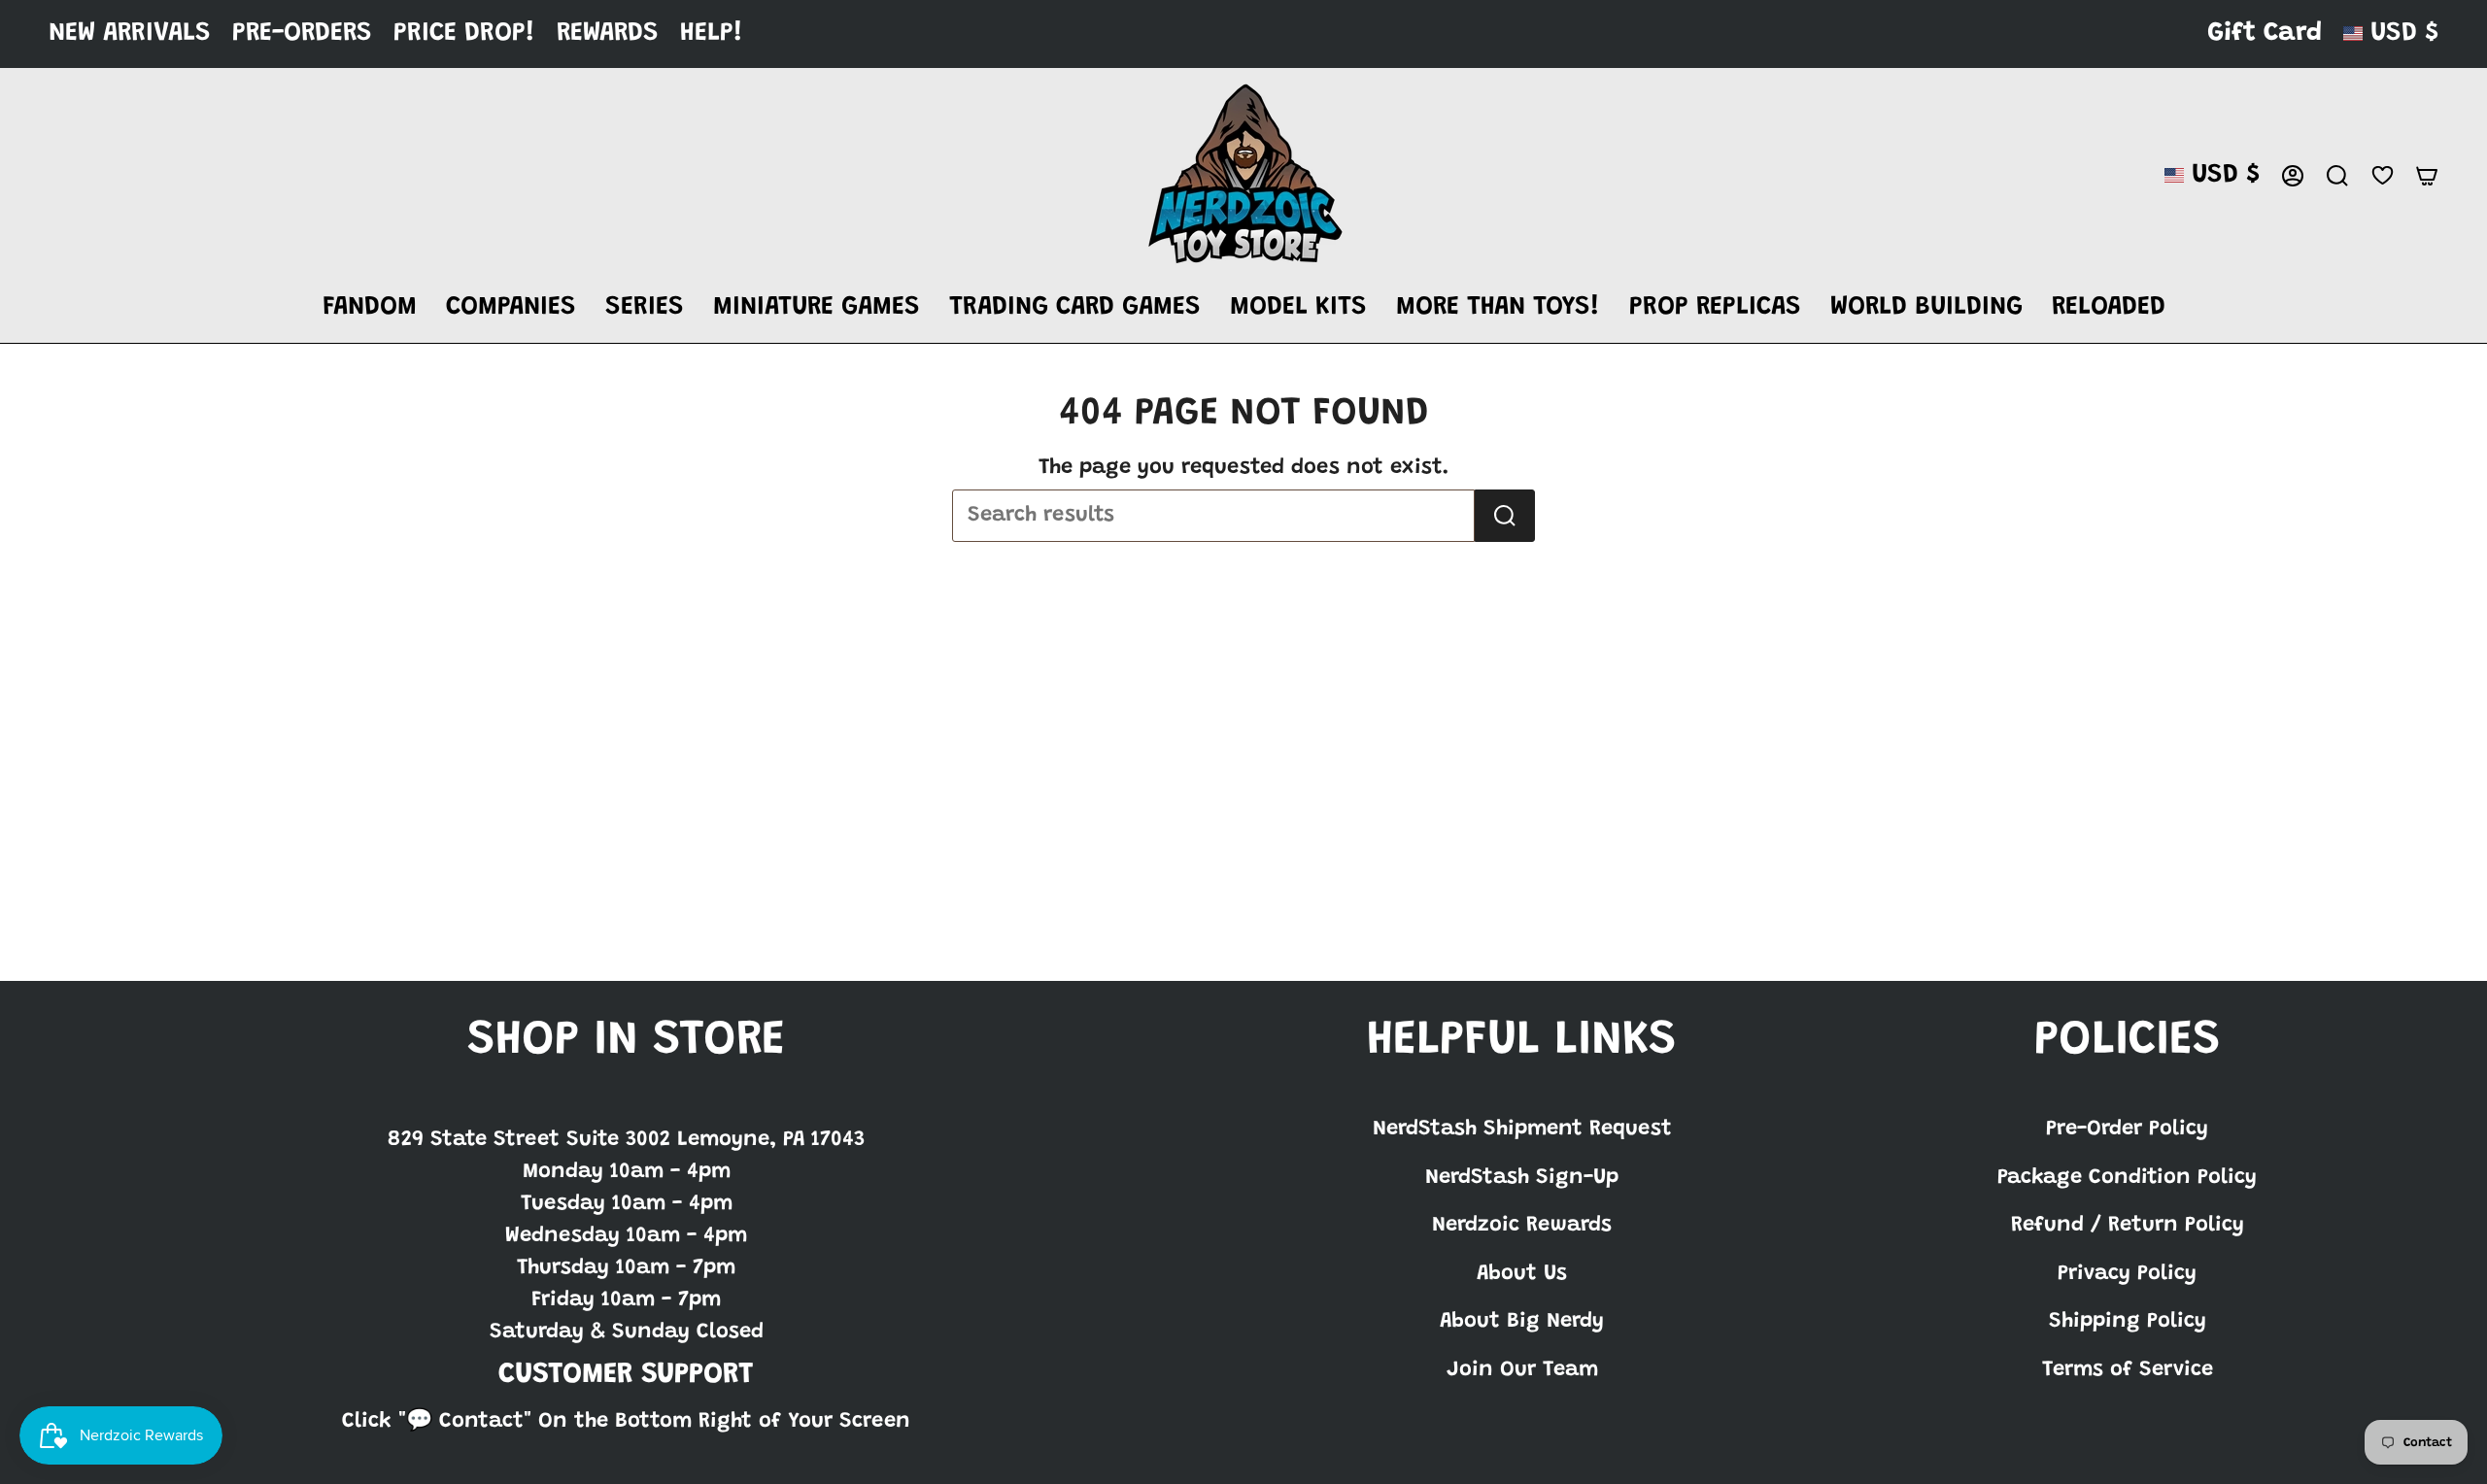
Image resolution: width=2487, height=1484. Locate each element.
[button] (370, 308)
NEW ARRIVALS (130, 34)
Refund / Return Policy (2128, 1226)
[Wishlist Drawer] (2382, 175)
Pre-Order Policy (2127, 1130)
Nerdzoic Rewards (1522, 1226)
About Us (1522, 1274)
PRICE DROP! (464, 34)
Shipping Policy (2128, 1322)
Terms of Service (2128, 1370)
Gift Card (2265, 34)
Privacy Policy (2127, 1274)
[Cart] (2427, 176)
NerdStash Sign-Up (1522, 1178)
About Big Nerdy (1522, 1322)
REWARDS (608, 34)
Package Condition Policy (2127, 1178)
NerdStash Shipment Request (1522, 1130)
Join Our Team (1522, 1370)
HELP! (712, 34)
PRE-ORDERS (302, 34)
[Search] (1505, 516)
